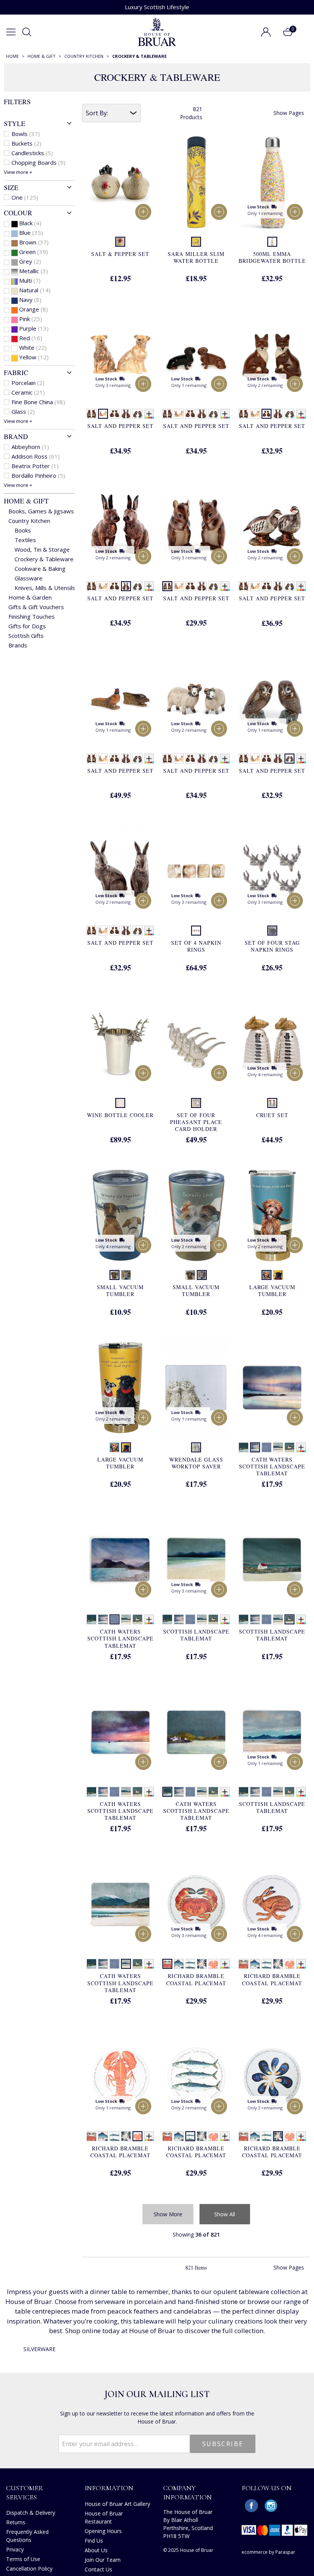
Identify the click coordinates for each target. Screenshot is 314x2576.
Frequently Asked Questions (27, 2536)
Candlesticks (32, 153)
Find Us (94, 2541)
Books (23, 530)
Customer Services (25, 2492)
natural (35, 290)
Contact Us (98, 2569)
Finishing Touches (32, 616)
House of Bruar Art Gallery (117, 2504)
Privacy (15, 2549)
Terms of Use (23, 2559)
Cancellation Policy (29, 2569)
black (30, 223)
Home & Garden (30, 597)
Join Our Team (103, 2560)
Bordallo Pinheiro (38, 475)
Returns (16, 2522)
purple (34, 328)
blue (31, 233)
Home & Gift (26, 501)
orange (34, 309)
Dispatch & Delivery (31, 2513)
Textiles (25, 540)
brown (34, 242)
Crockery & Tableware (44, 559)
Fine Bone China (38, 402)
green (34, 252)
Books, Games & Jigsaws (41, 511)
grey (30, 261)
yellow (34, 357)
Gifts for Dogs (27, 626)
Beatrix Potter (35, 466)
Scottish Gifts (26, 636)
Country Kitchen (29, 521)
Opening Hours (103, 2531)
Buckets (26, 143)
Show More (168, 2214)
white (33, 347)
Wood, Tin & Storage (42, 549)
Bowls (26, 134)
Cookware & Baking (40, 569)
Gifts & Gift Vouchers (36, 607)
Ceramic (28, 392)
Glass (23, 411)
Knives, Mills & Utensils (45, 588)
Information (109, 2488)
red (31, 338)
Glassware (29, 578)
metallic (34, 271)
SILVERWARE (39, 2349)
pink (31, 319)
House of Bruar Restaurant (104, 2517)
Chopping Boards (38, 162)
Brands (18, 645)
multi (30, 280)
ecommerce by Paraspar (268, 2552)
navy (30, 300)
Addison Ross (36, 456)
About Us (96, 2550)
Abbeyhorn (30, 447)
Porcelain (28, 383)
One (25, 197)
